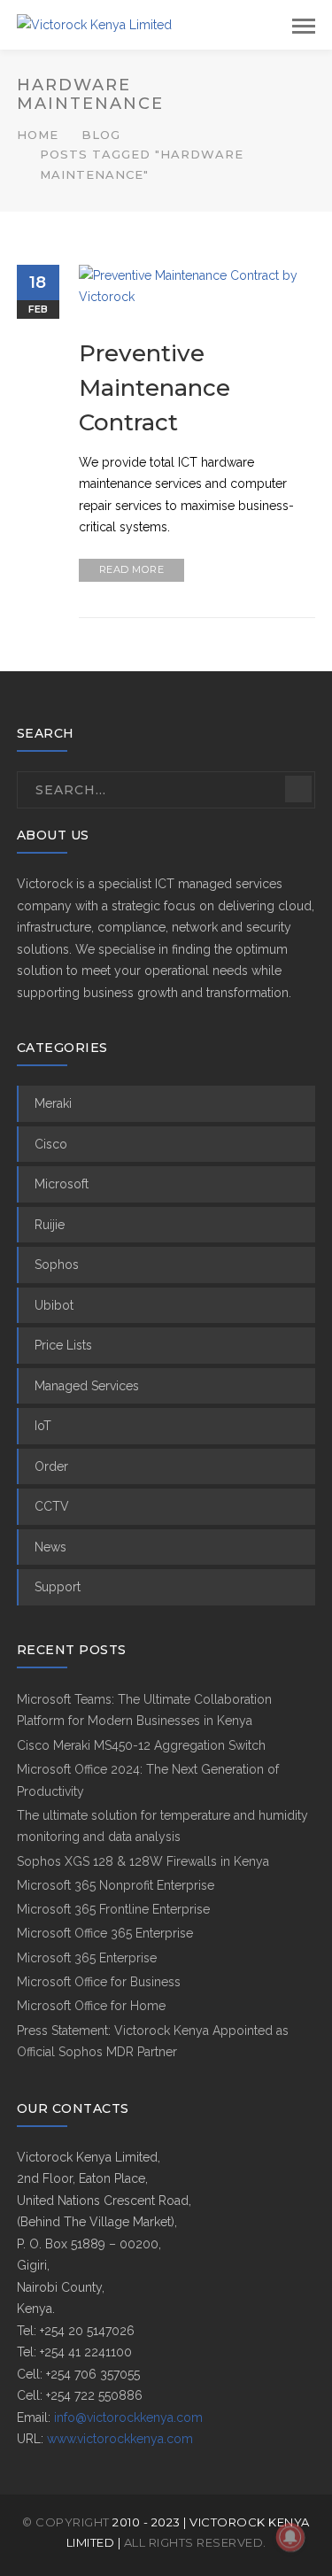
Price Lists (63, 1345)
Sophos (57, 1265)
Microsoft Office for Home (91, 2006)
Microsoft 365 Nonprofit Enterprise (116, 1885)
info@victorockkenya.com (128, 2417)
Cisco (51, 1144)
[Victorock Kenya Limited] (94, 24)
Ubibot (54, 1305)
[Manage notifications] (290, 2537)
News (50, 1547)
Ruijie (50, 1225)
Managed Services (87, 1386)
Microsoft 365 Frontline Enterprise (113, 1909)
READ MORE (132, 569)
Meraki (53, 1103)
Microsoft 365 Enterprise (87, 1958)
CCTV (52, 1506)
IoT (43, 1426)
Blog (101, 135)
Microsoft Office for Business (99, 1982)
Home (38, 135)
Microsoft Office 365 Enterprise (105, 1933)
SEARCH (298, 789)
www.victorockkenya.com (120, 2439)
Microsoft (62, 1184)
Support (58, 1587)
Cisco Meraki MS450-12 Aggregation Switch (141, 1745)
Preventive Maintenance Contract (154, 388)
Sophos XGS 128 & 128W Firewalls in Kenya (143, 1861)
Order (51, 1466)
